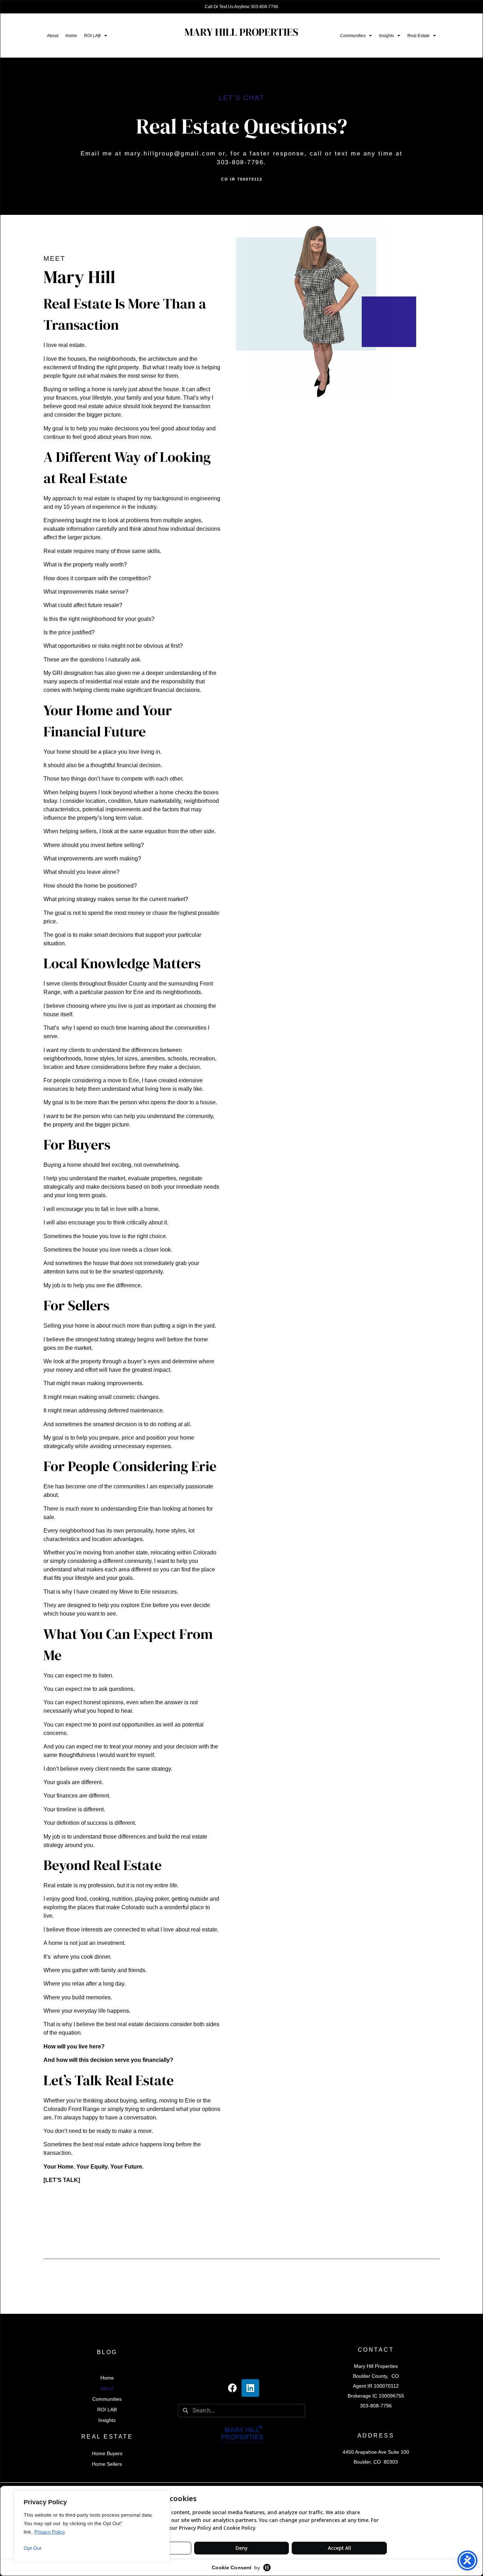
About (53, 36)
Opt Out (33, 2548)
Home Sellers (107, 2464)
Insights (386, 36)
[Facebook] (233, 2388)
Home (71, 36)
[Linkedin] (250, 2388)
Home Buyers (107, 2453)
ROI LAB (92, 36)
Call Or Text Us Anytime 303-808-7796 (241, 7)
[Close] (162, 2496)
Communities (353, 36)
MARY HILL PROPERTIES (241, 32)
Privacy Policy (50, 2532)
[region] (92, 2526)
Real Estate (418, 36)
